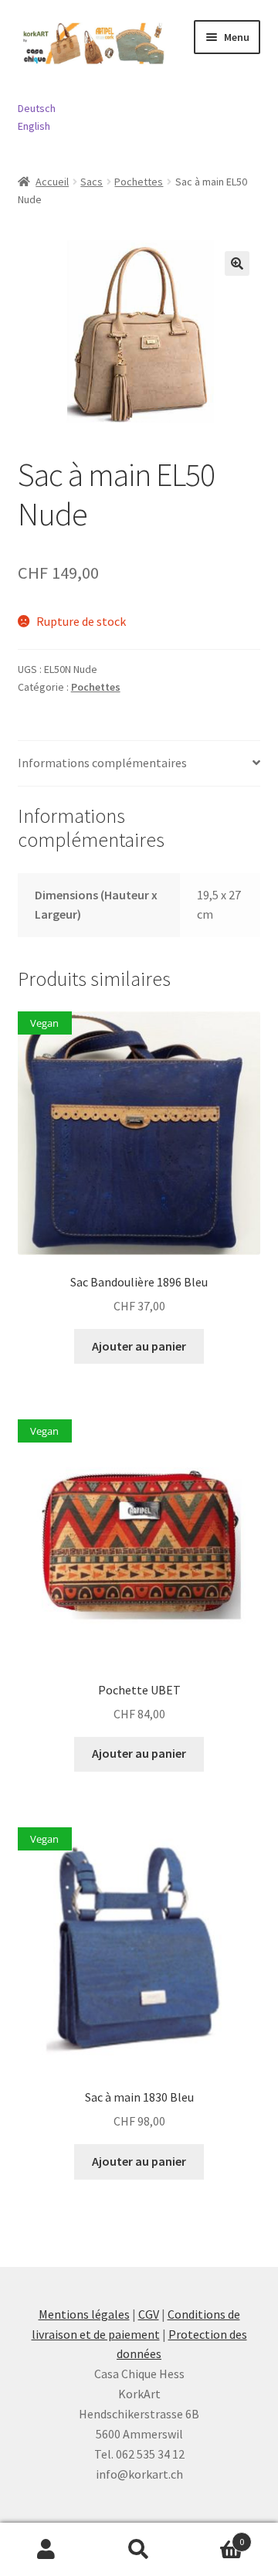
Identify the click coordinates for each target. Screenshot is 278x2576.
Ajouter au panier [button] (139, 1346)
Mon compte (46, 2550)
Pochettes (139, 182)
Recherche (139, 2550)
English (34, 126)
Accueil (52, 182)
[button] (237, 263)
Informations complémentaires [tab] (102, 763)
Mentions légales (84, 2314)
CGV (149, 2314)
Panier (215, 2536)
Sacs (92, 182)
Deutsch (37, 108)
